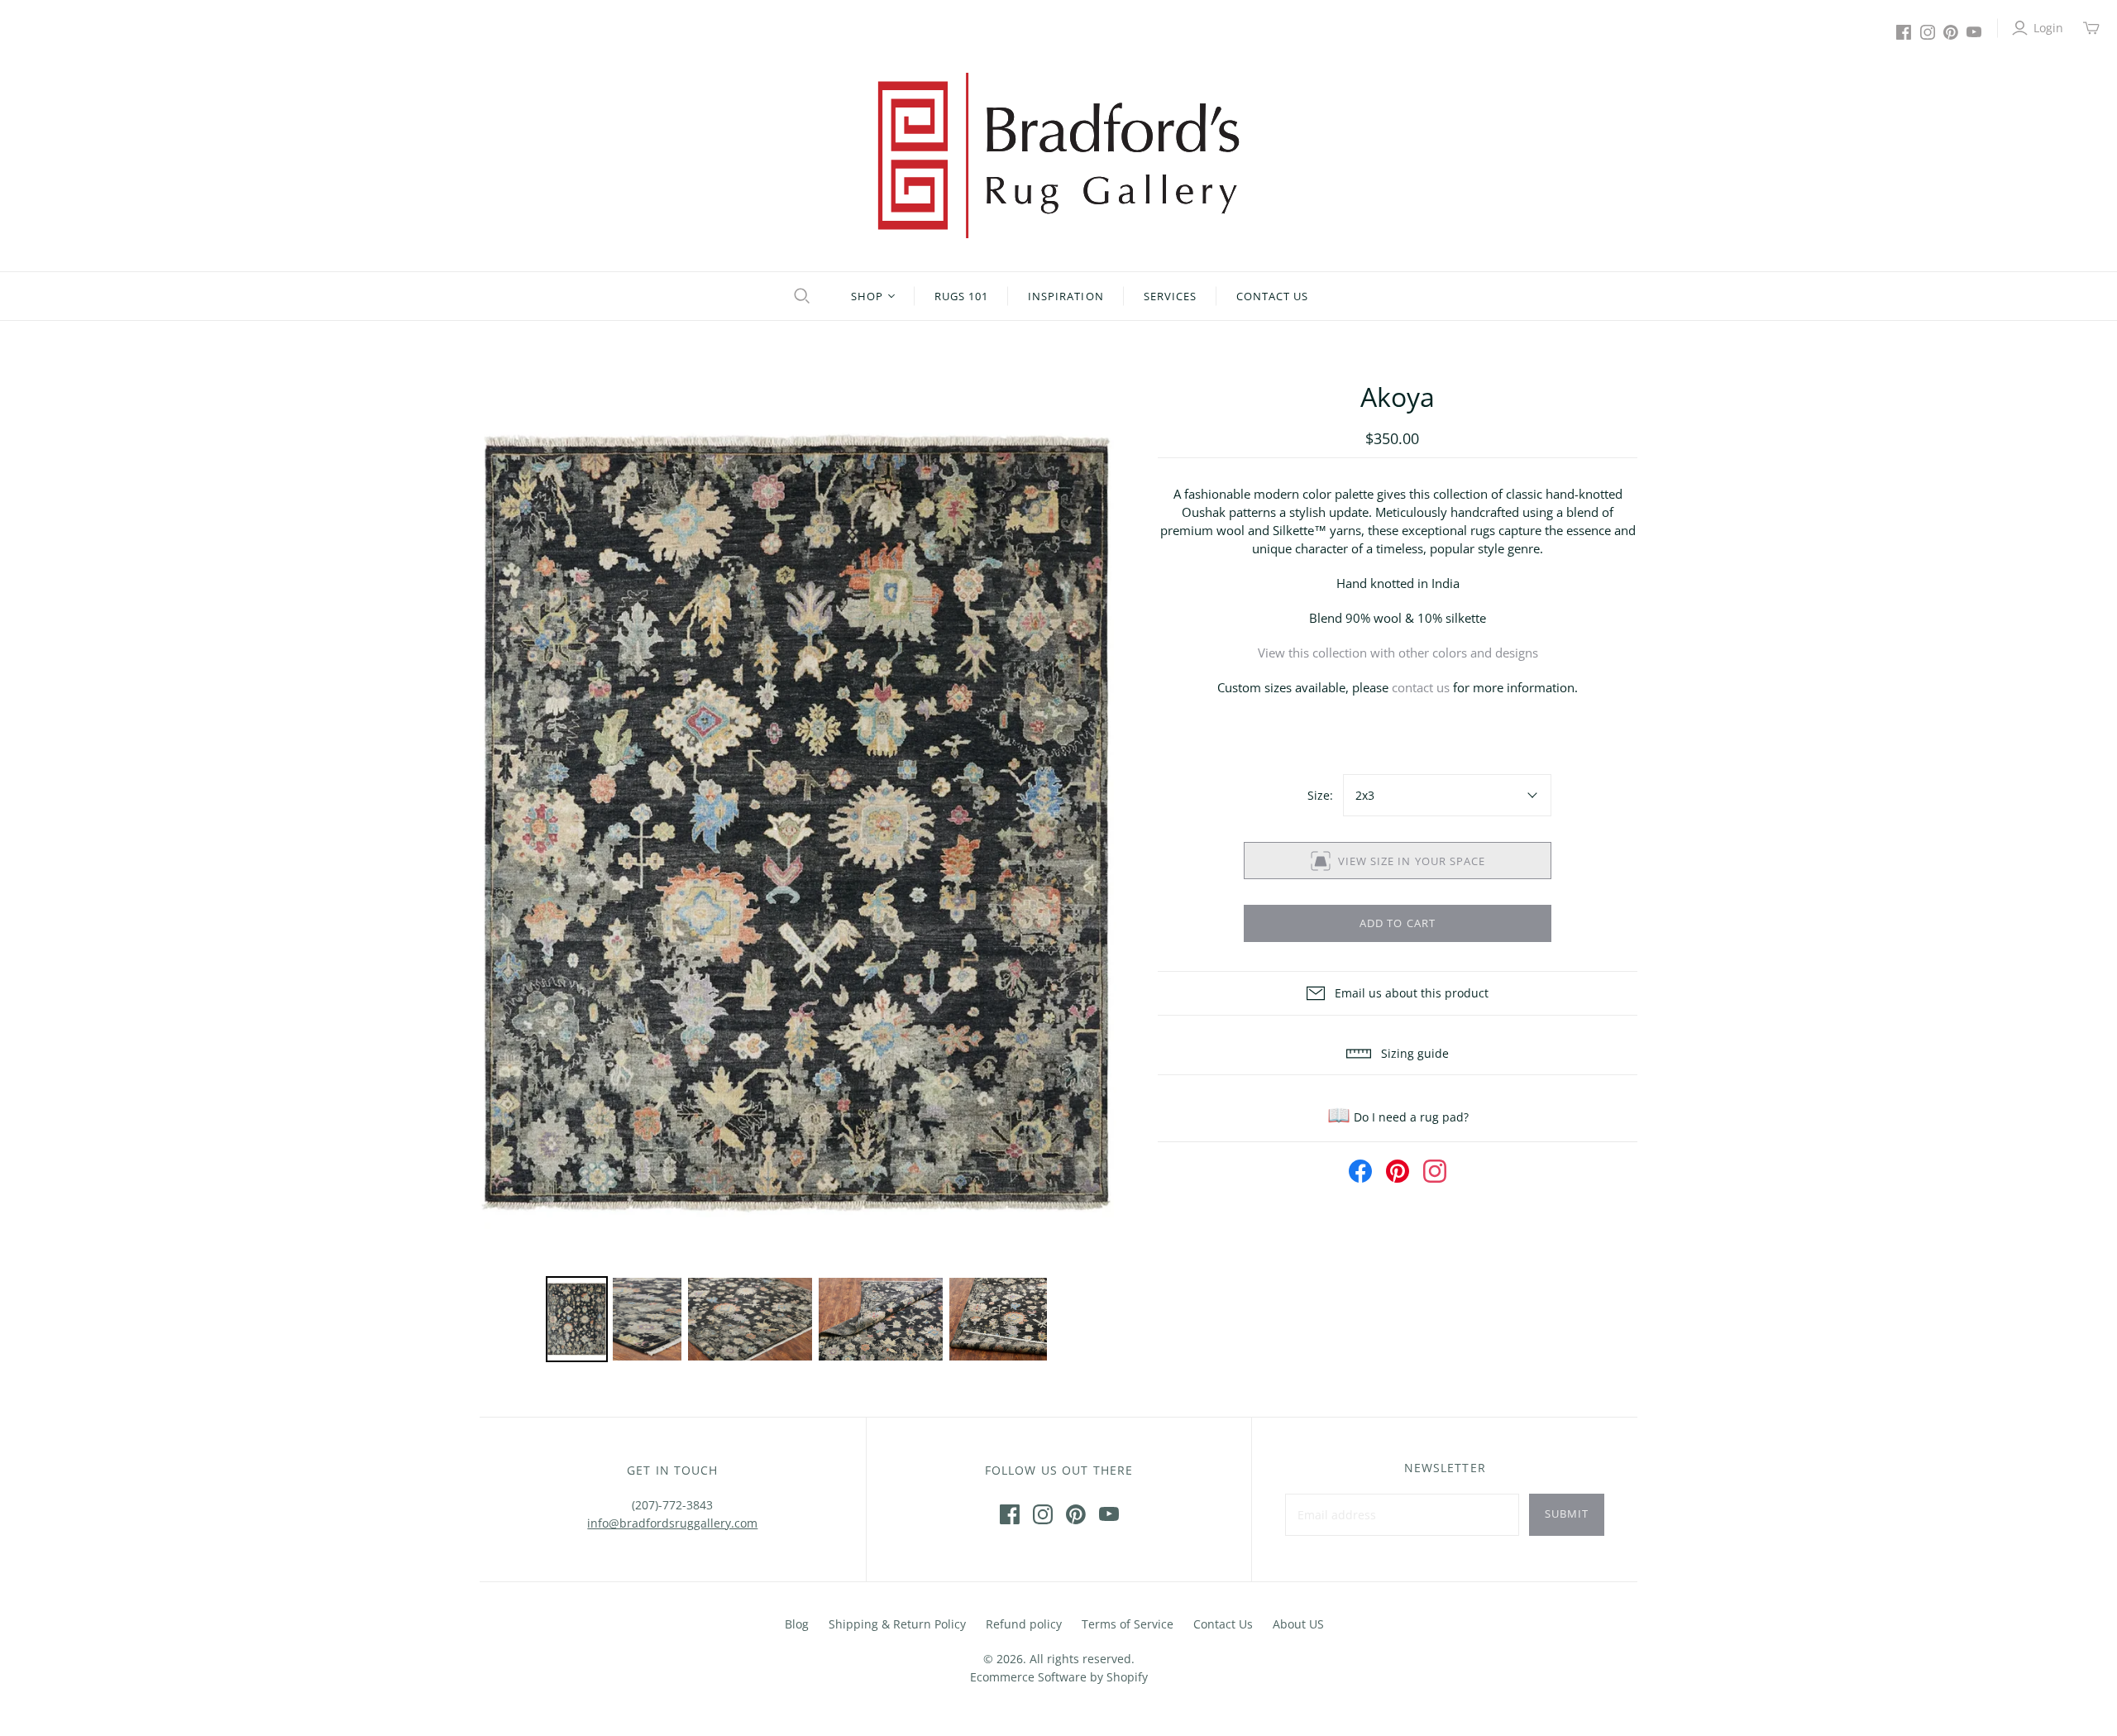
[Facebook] (1904, 32)
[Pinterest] (1951, 32)
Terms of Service (1128, 1624)
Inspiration (1066, 296)
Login (2048, 28)
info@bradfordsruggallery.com (672, 1523)
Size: (1320, 795)
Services (1170, 296)
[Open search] (800, 296)
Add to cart (1397, 923)
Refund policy (1024, 1624)
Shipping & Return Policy (897, 1624)
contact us (1421, 687)
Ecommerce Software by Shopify (1059, 1677)
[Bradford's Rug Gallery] (1058, 155)
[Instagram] (1928, 32)
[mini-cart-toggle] (2091, 28)
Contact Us (1272, 296)
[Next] (1092, 825)
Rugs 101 (961, 296)
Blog (797, 1624)
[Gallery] (798, 873)
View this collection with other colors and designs (1398, 653)
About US (1298, 1624)
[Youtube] (1974, 32)
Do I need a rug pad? (1398, 1117)
